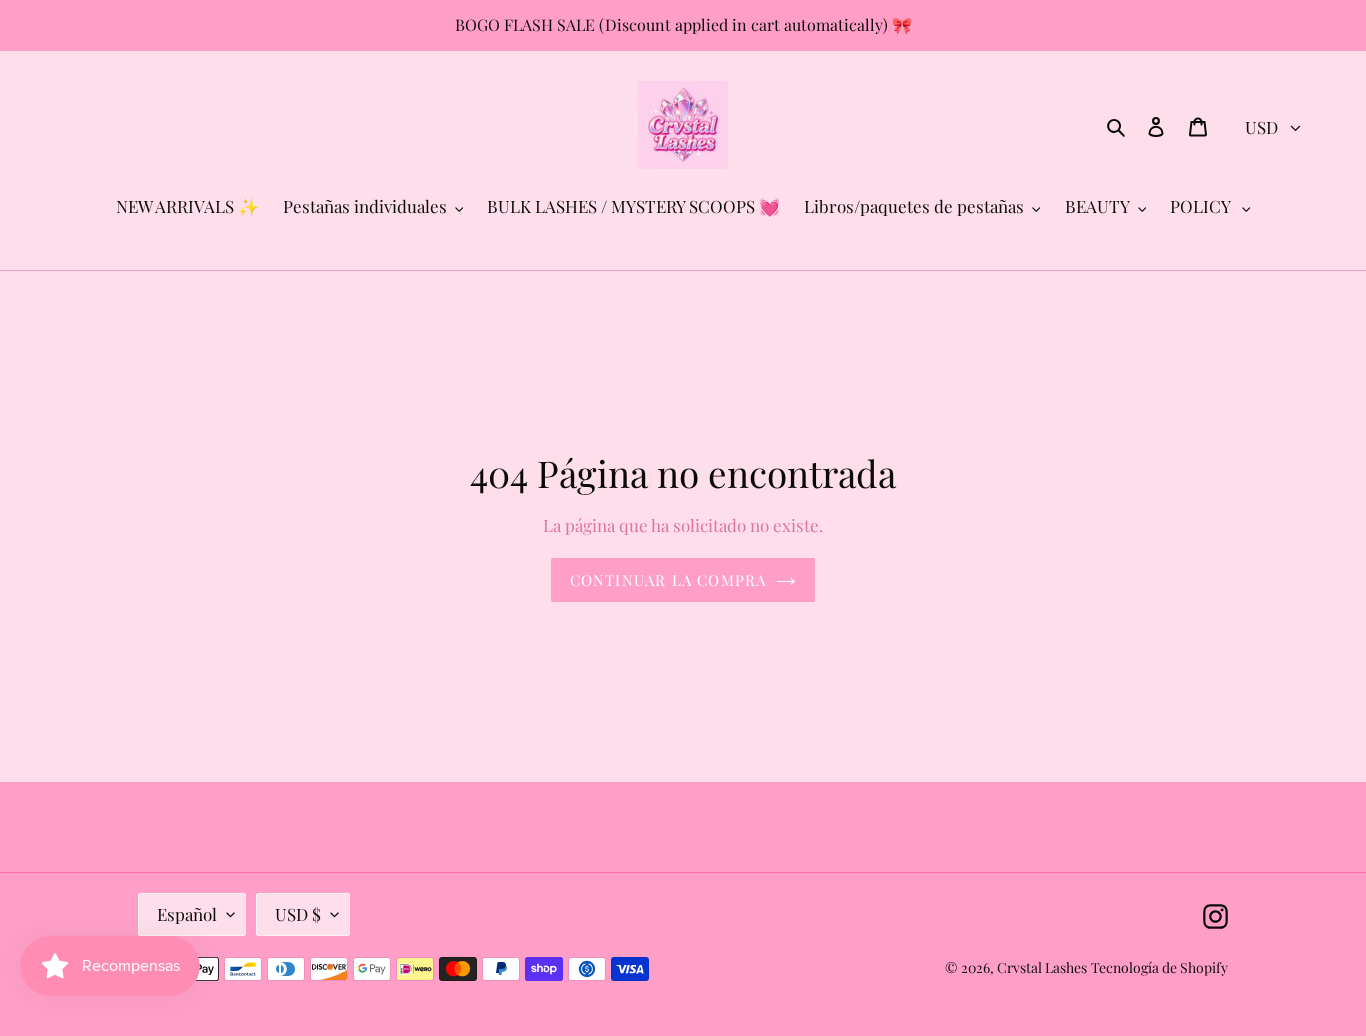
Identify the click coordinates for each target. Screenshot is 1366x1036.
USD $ (298, 914)
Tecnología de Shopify (1159, 967)
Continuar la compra (668, 580)
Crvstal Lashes (1042, 967)
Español (187, 914)
